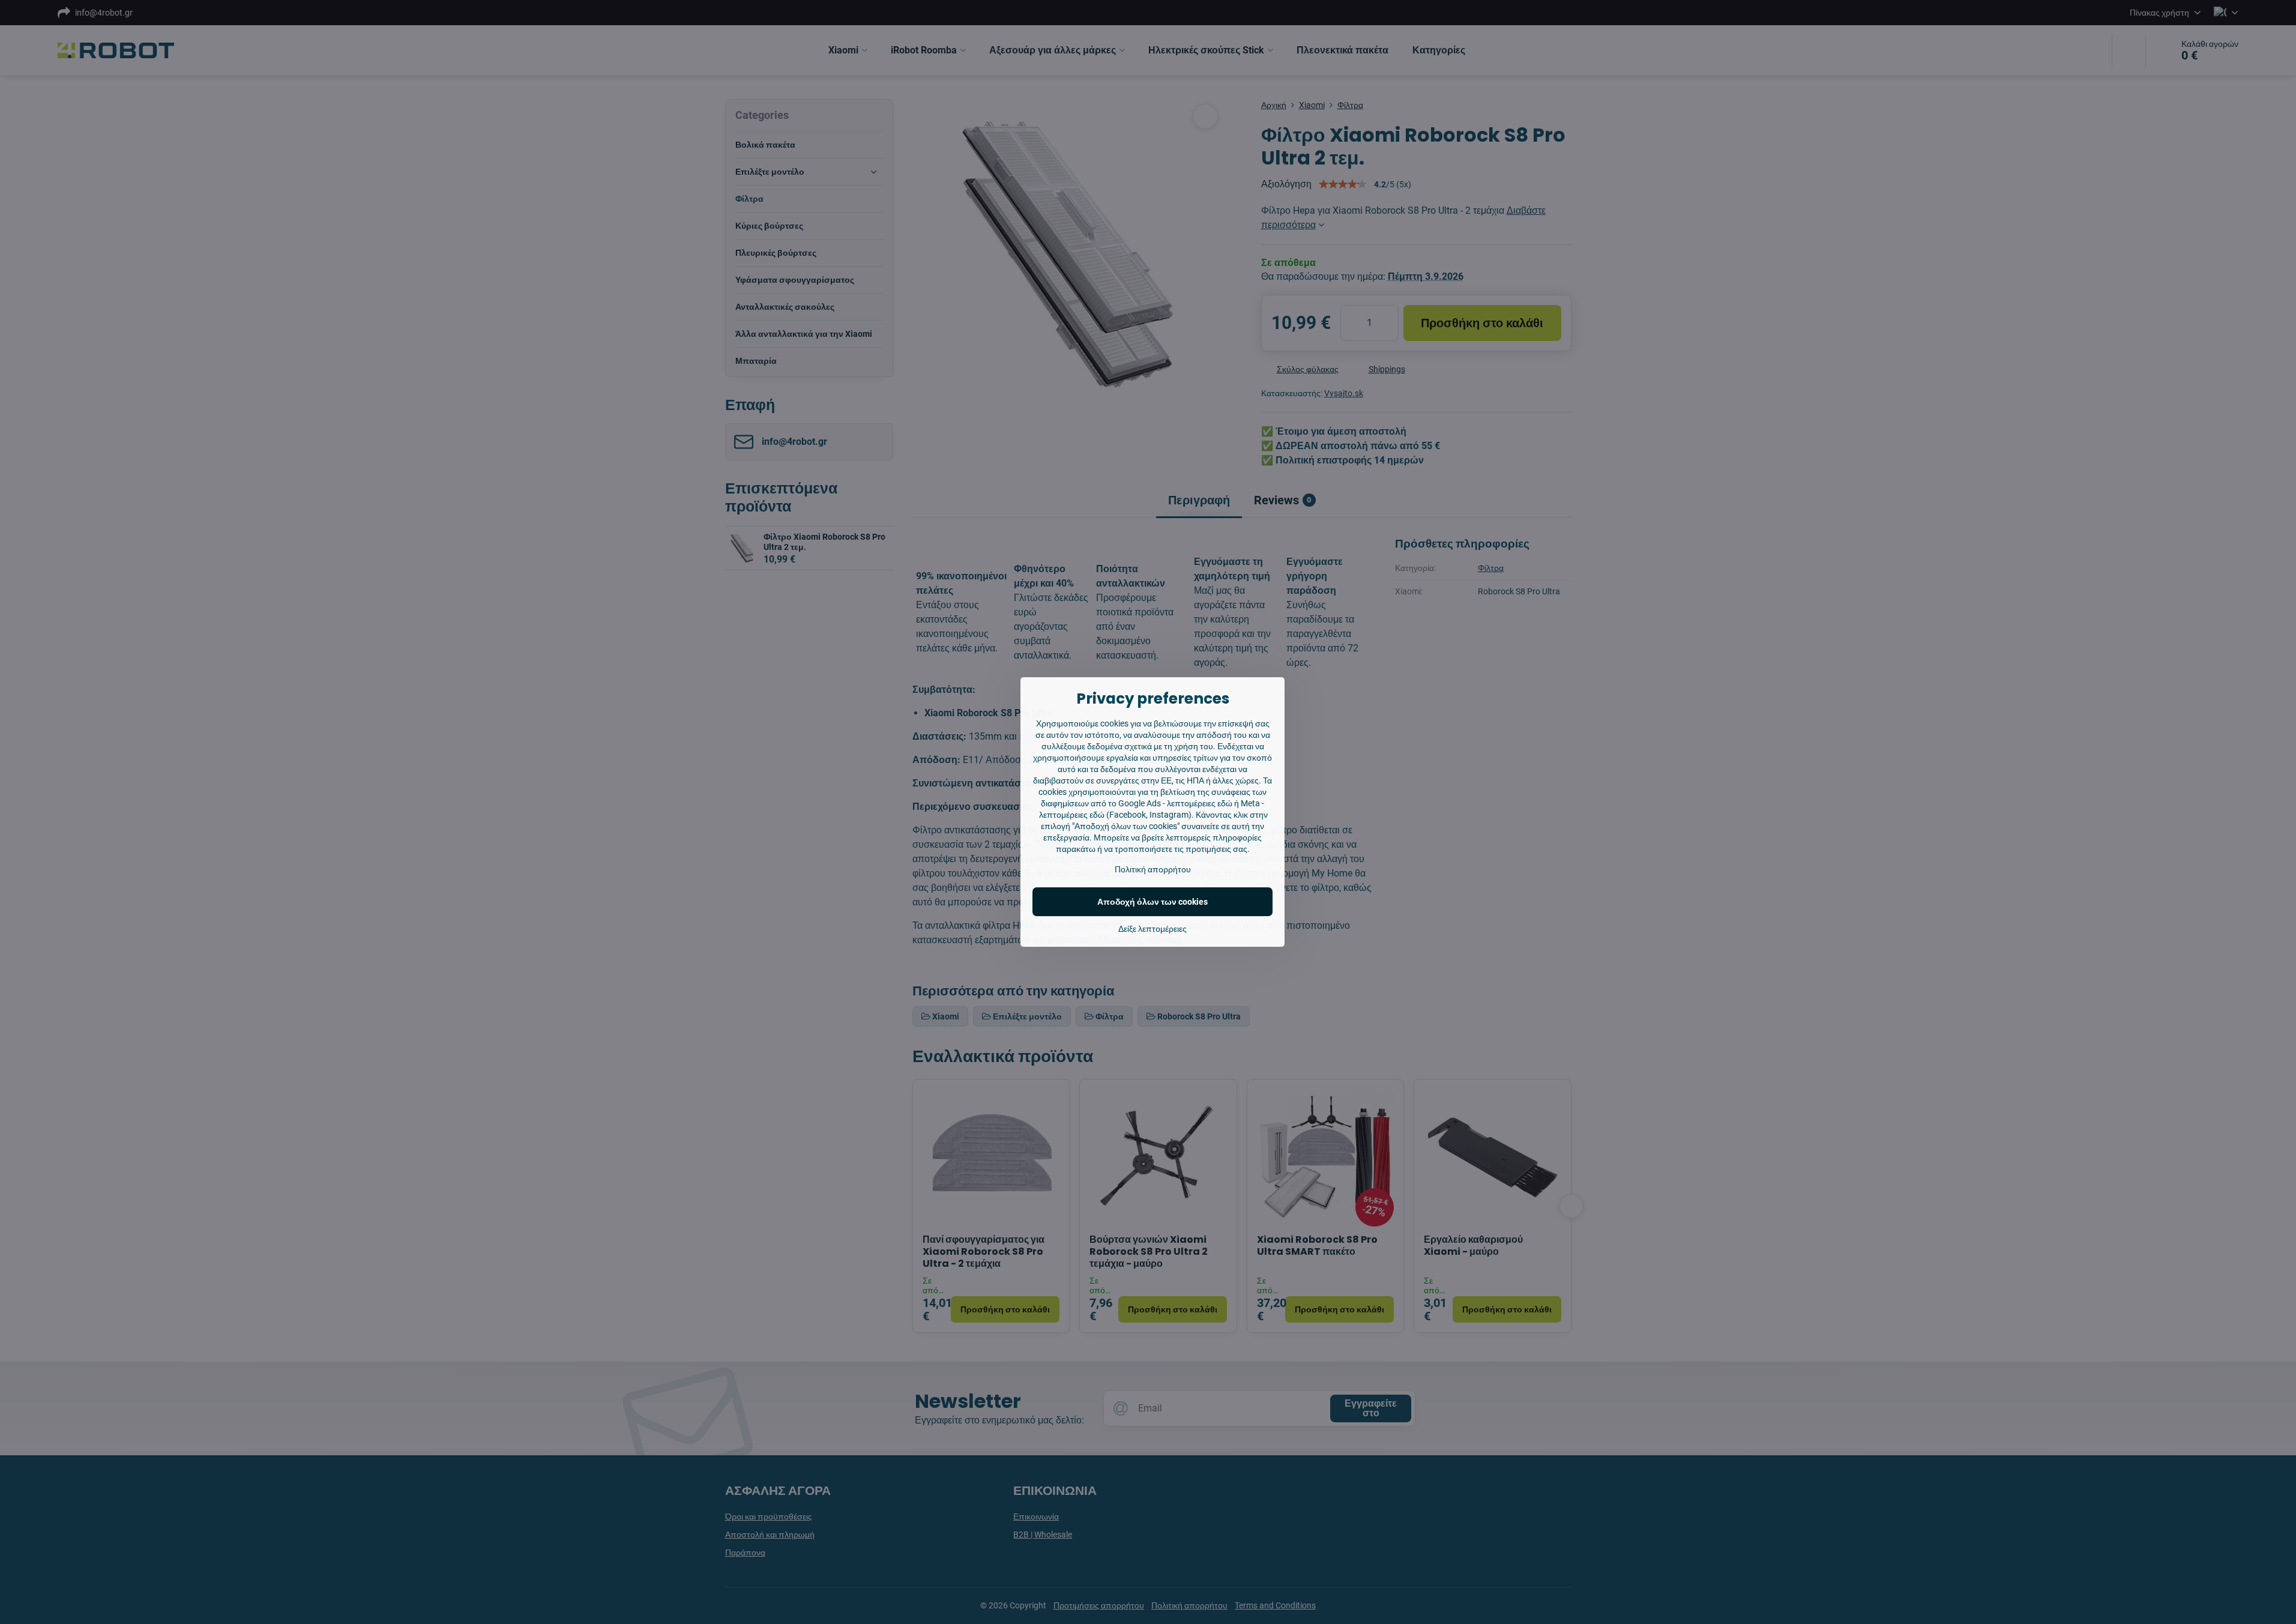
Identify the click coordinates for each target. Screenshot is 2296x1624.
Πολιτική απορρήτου (1153, 869)
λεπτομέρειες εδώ (1200, 803)
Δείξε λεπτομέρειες (1153, 929)
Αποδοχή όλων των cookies (1153, 902)
